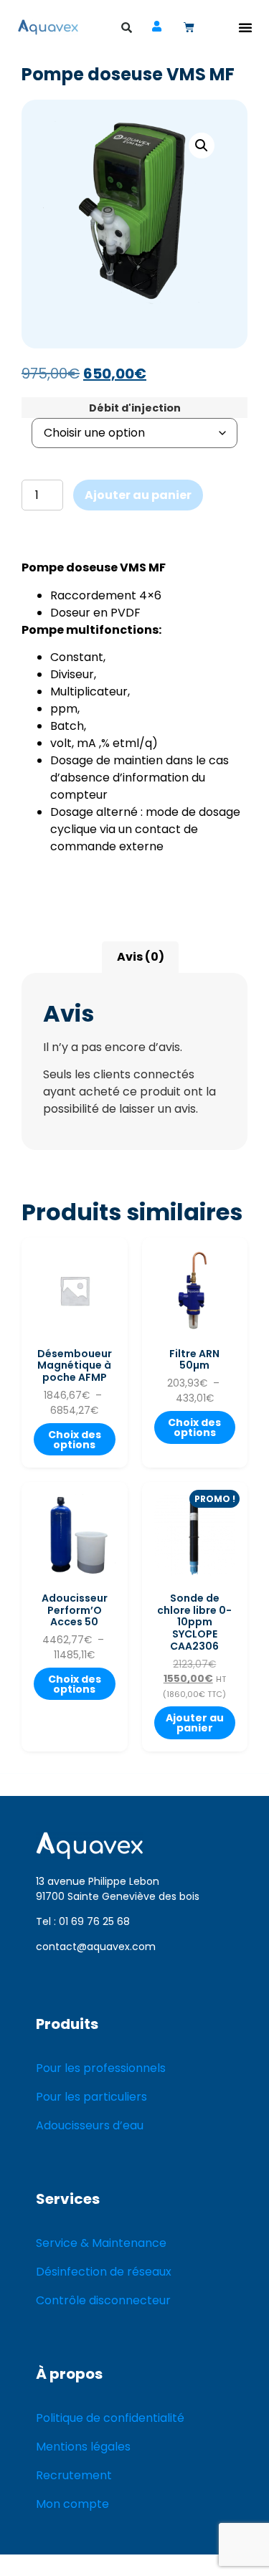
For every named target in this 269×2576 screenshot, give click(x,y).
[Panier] (189, 27)
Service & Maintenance (101, 2243)
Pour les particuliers (91, 2097)
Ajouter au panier (138, 495)
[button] (245, 27)
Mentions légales (83, 2447)
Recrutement (74, 2475)
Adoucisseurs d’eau (90, 2125)
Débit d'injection (135, 408)
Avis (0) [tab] (141, 957)
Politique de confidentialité (110, 2418)
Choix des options (75, 1440)
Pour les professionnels (101, 2068)
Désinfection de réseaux (104, 2272)
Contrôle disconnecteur (103, 2300)
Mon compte (72, 2504)
